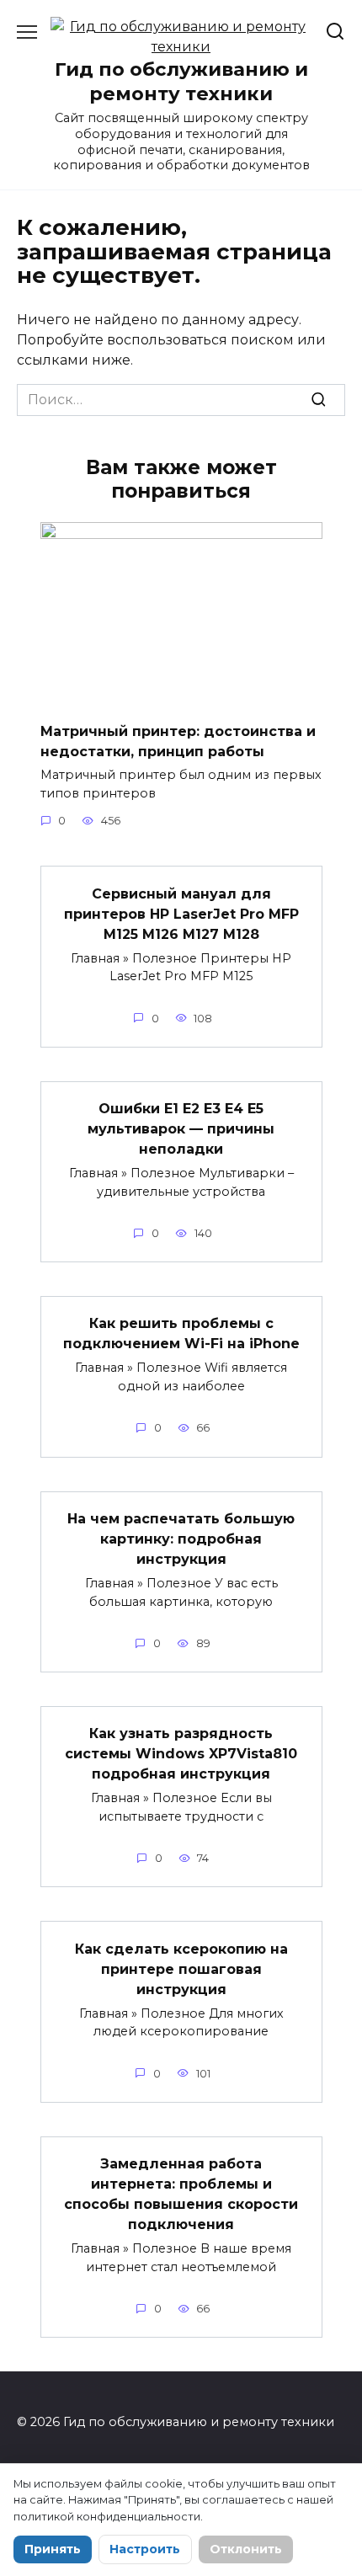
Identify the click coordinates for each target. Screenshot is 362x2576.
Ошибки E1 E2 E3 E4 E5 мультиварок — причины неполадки (181, 1129)
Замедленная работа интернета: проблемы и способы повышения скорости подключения (181, 2194)
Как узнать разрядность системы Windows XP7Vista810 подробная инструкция (181, 1754)
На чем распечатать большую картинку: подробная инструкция (181, 1539)
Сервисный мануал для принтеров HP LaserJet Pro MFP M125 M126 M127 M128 (181, 913)
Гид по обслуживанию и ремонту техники (181, 81)
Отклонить (246, 2549)
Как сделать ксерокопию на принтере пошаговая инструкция (181, 1968)
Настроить (145, 2549)
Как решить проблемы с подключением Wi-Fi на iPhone (181, 1333)
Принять (53, 2549)
